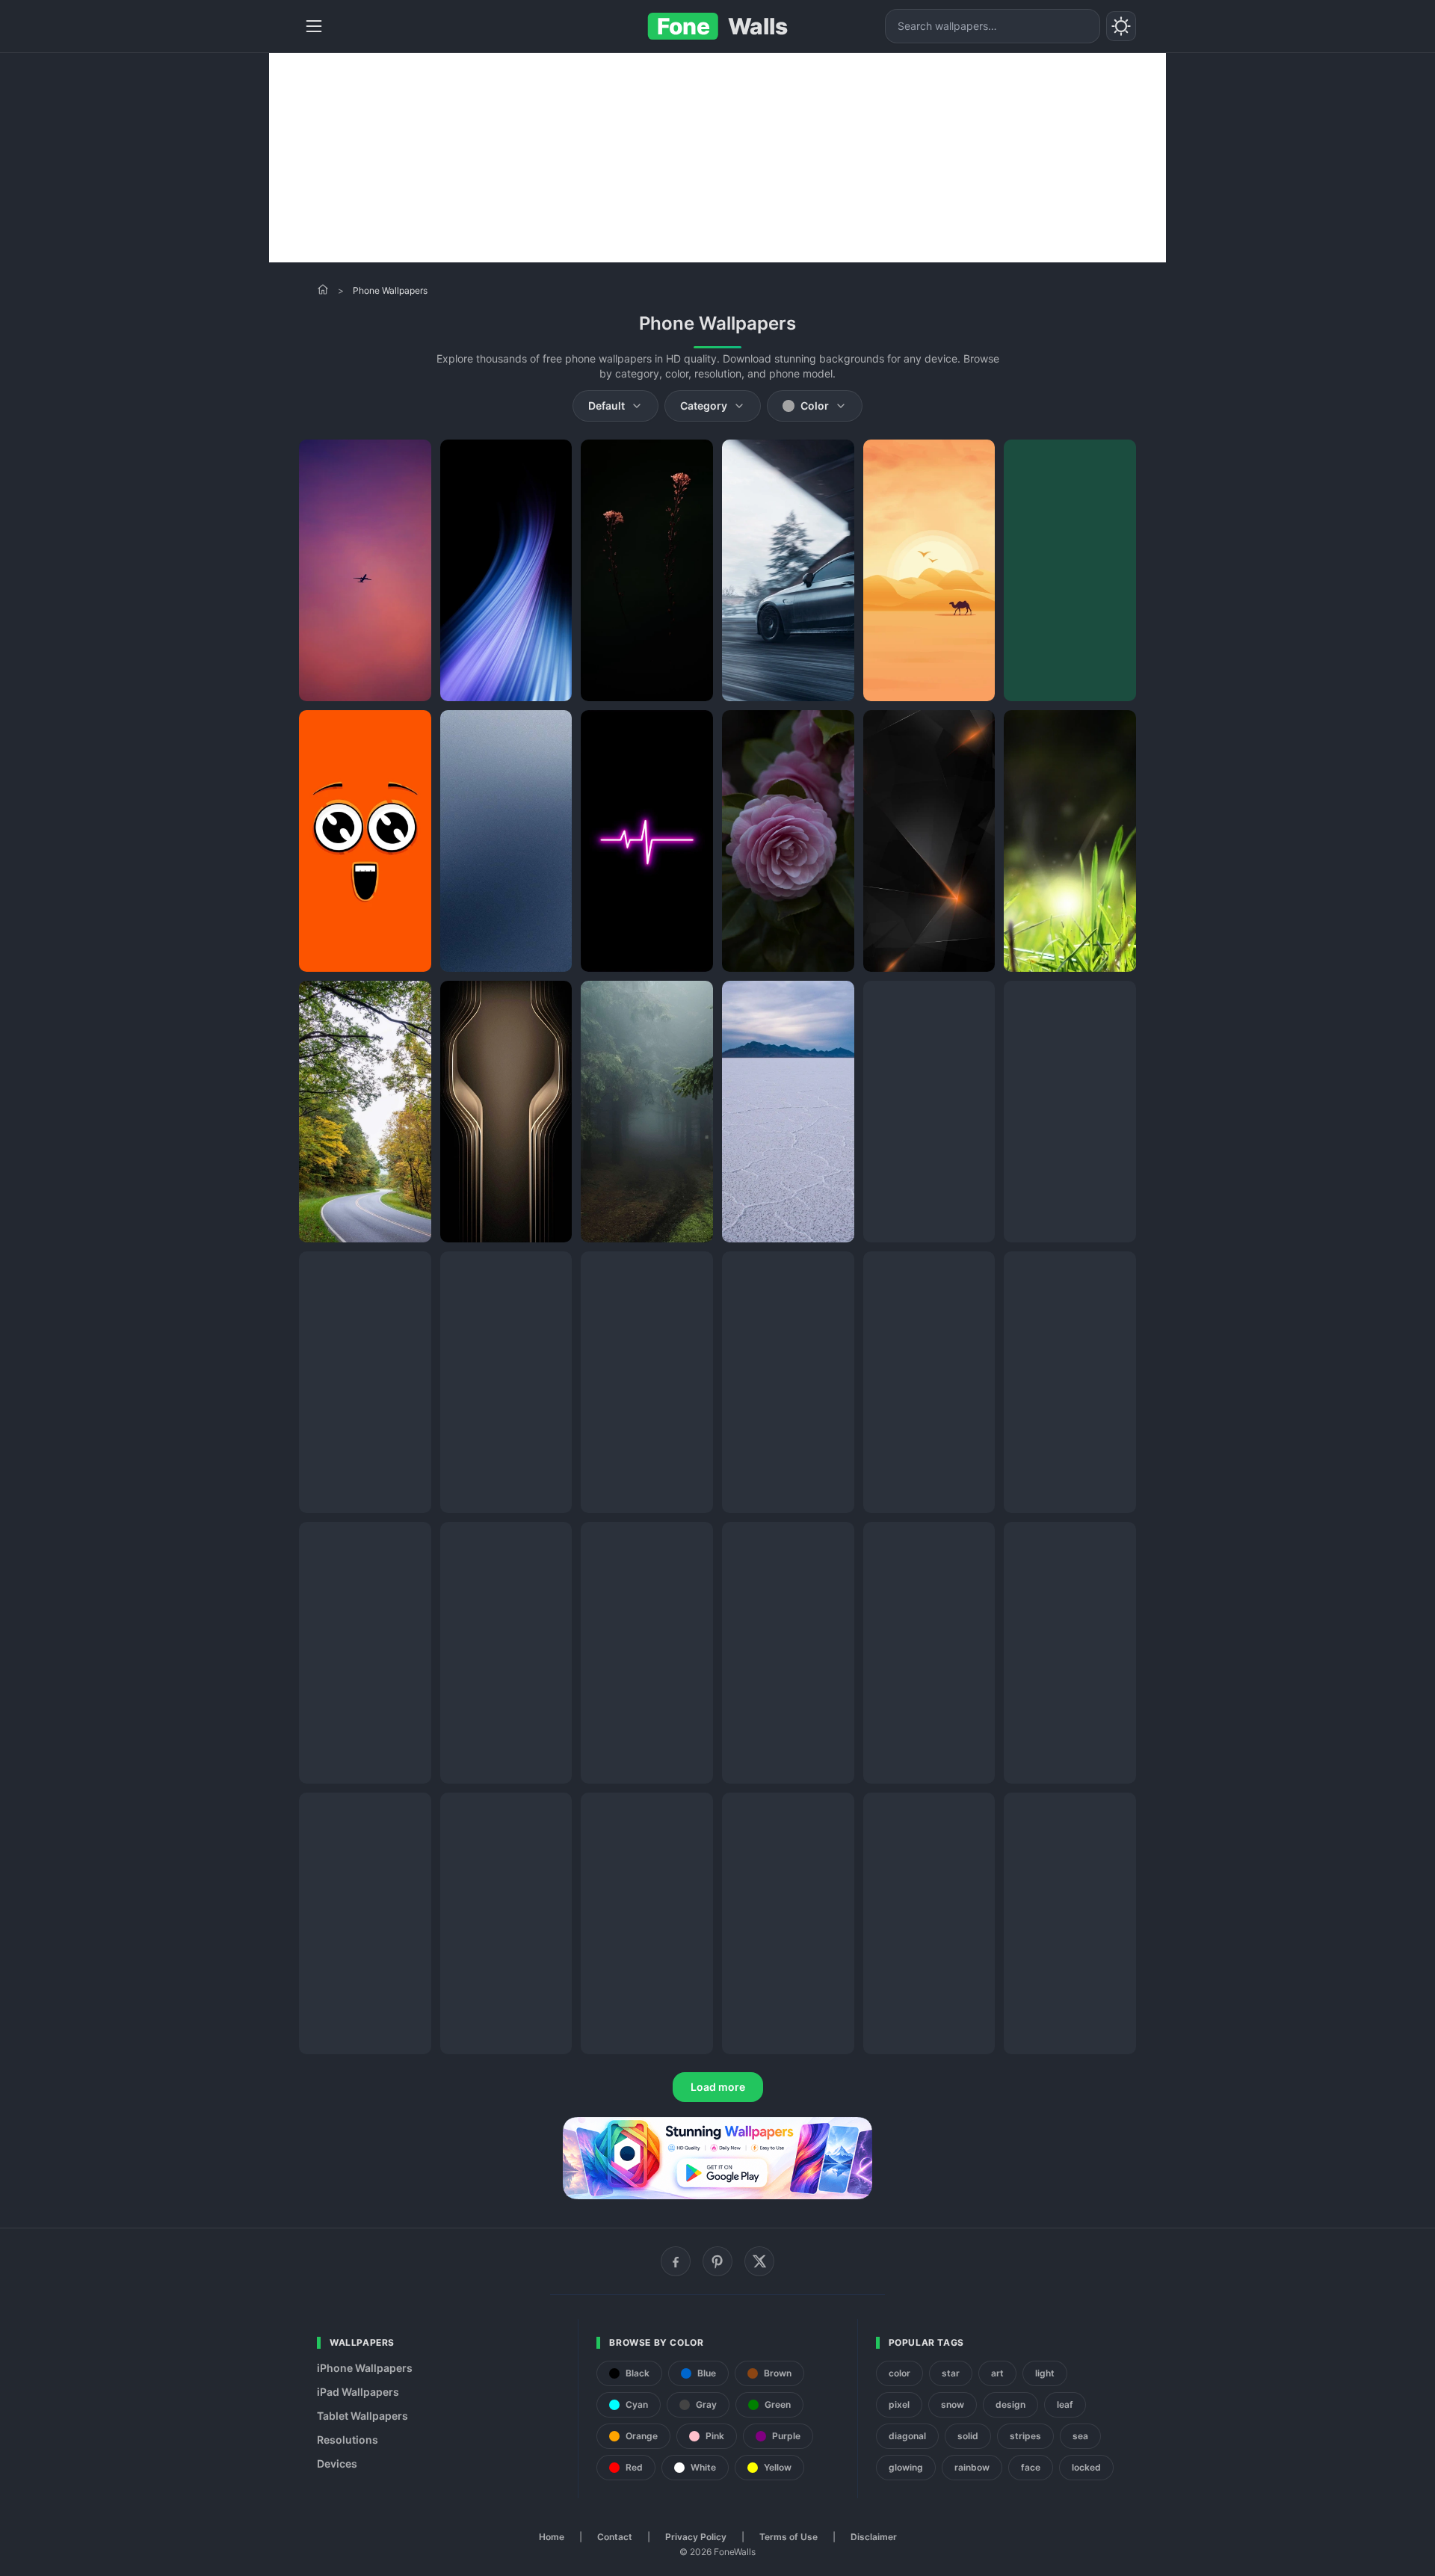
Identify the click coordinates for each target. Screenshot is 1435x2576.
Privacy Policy (696, 2537)
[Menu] (314, 26)
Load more (718, 2087)
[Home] (323, 289)
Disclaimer (874, 2537)
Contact (615, 2537)
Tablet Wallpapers (362, 2416)
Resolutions (348, 2440)
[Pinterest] (717, 2261)
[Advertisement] (717, 158)
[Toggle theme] (1121, 26)
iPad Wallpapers (358, 2392)
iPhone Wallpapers (365, 2368)
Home (552, 2537)
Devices (337, 2463)
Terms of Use (789, 2537)
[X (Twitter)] (759, 2261)
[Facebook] (676, 2261)
